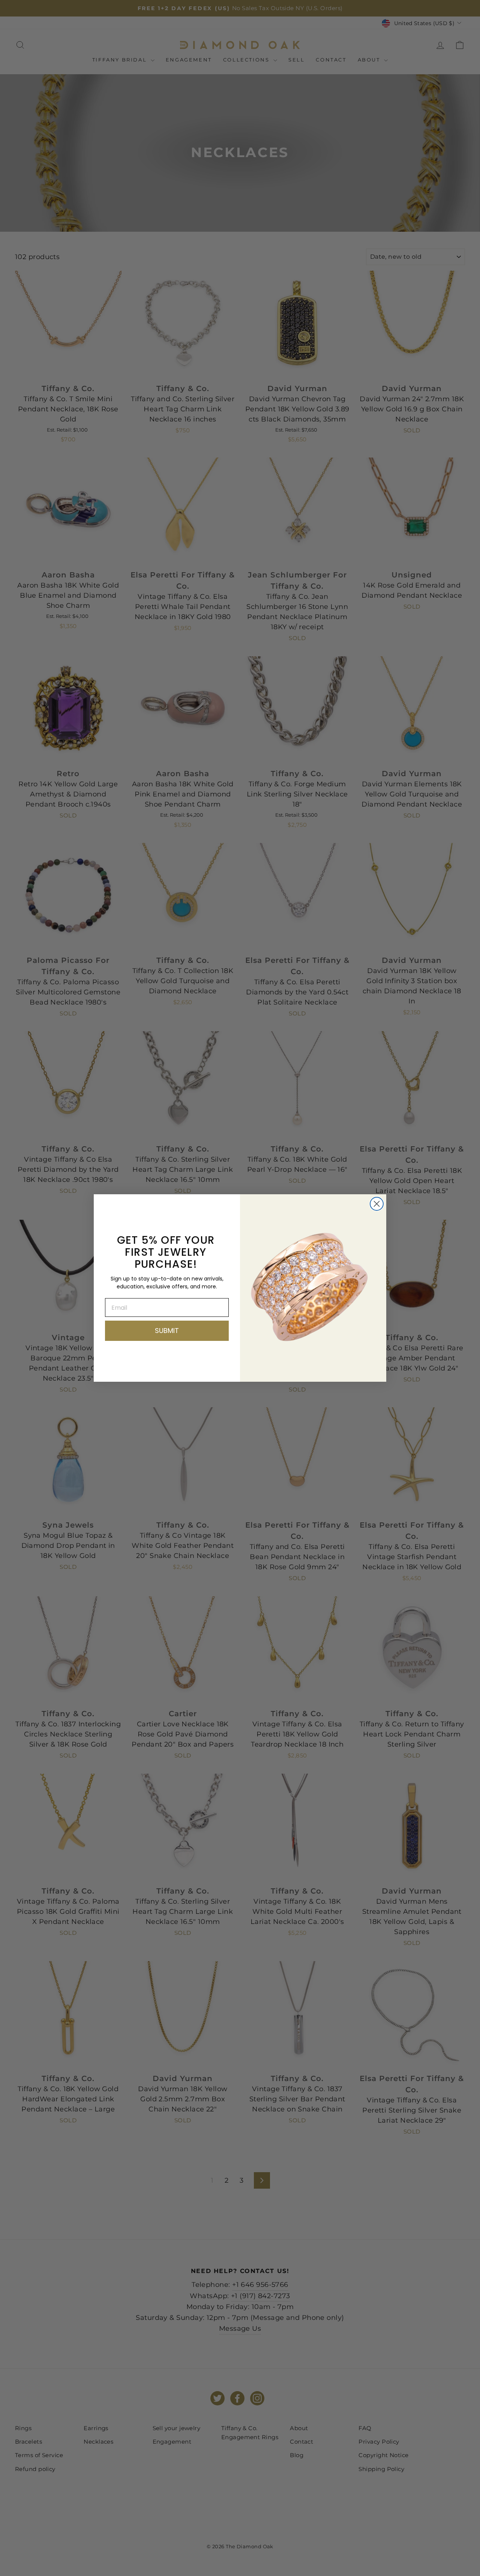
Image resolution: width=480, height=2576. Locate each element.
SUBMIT (167, 1331)
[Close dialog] (377, 1204)
